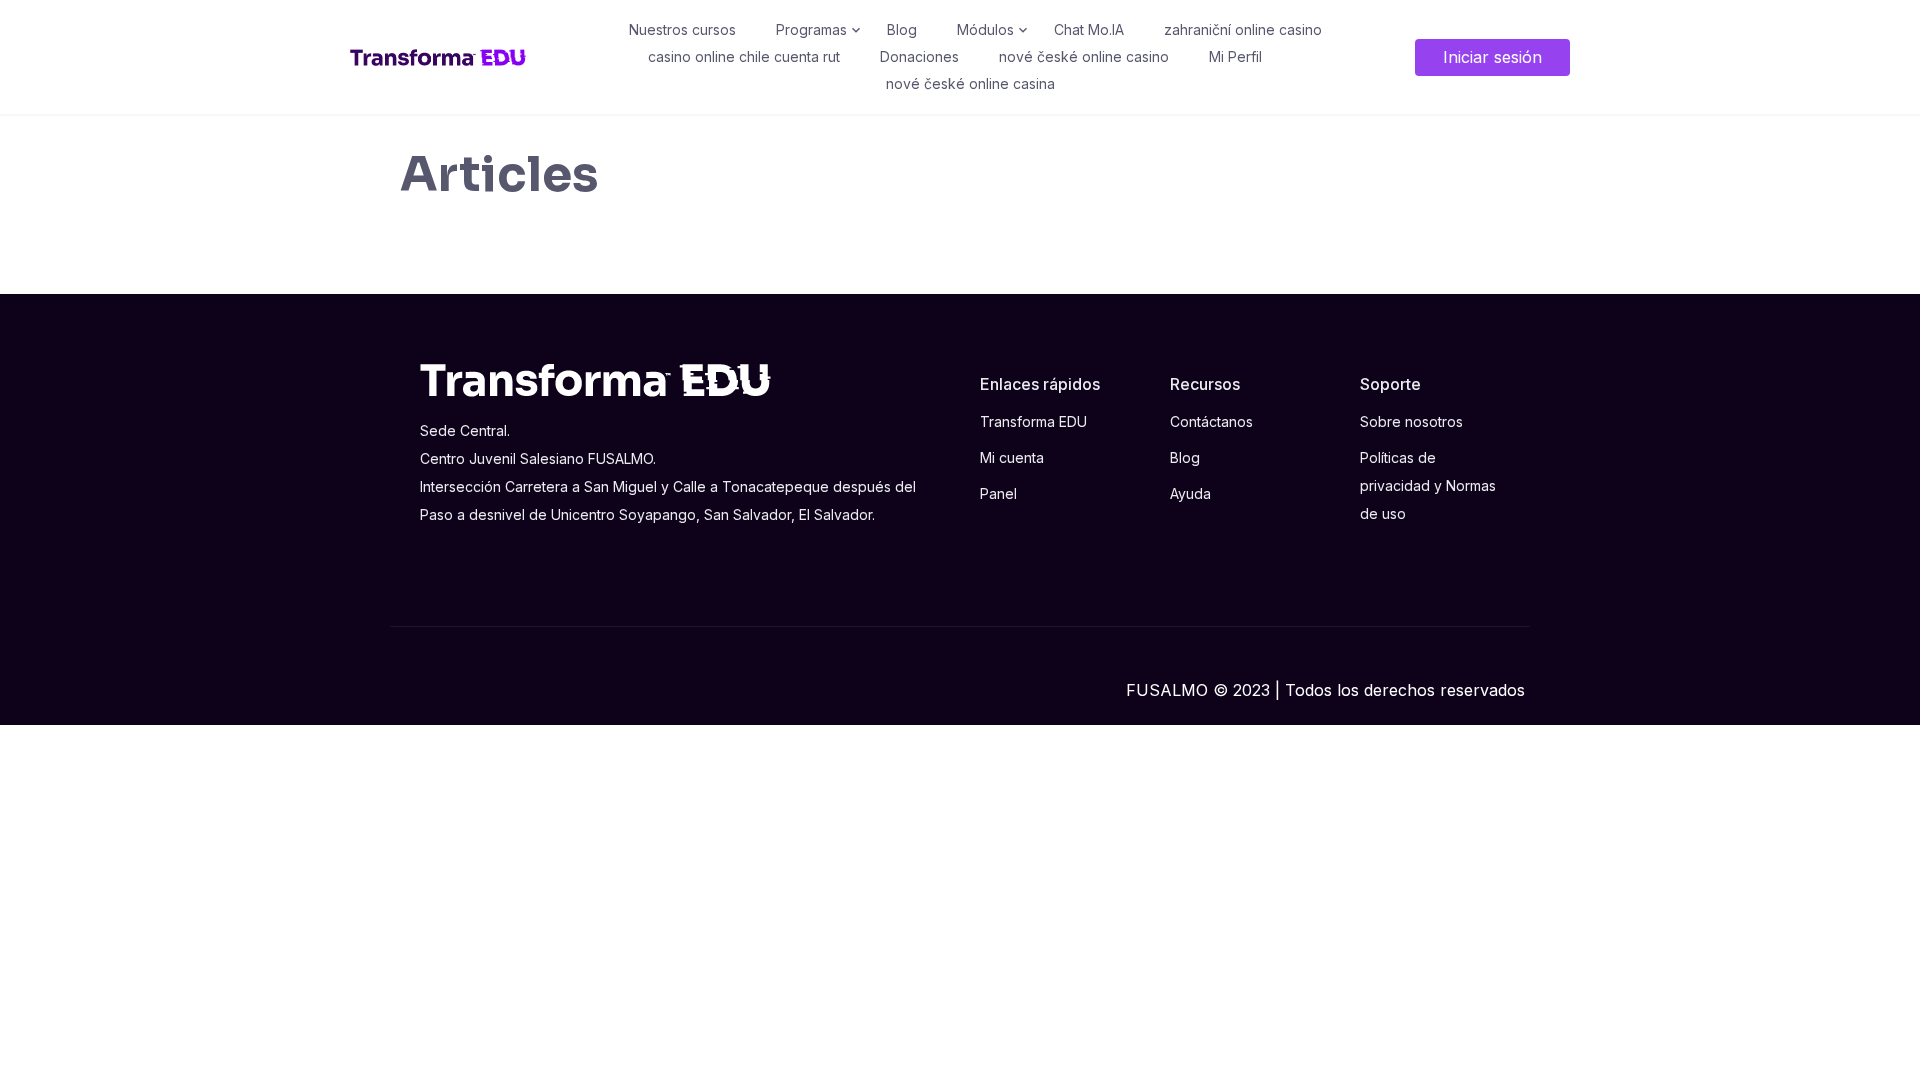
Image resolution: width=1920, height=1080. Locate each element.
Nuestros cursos (682, 29)
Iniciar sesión (1492, 57)
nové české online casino (1084, 56)
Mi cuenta (1012, 457)
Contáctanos (1211, 421)
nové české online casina (970, 83)
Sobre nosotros (1411, 421)
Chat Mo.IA (1089, 29)
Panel (998, 493)
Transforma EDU (1033, 421)
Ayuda (1190, 493)
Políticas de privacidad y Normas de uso (1428, 485)
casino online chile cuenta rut (744, 56)
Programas (811, 29)
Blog (902, 29)
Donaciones (919, 56)
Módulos (985, 29)
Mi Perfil (1235, 56)
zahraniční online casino (1243, 29)
